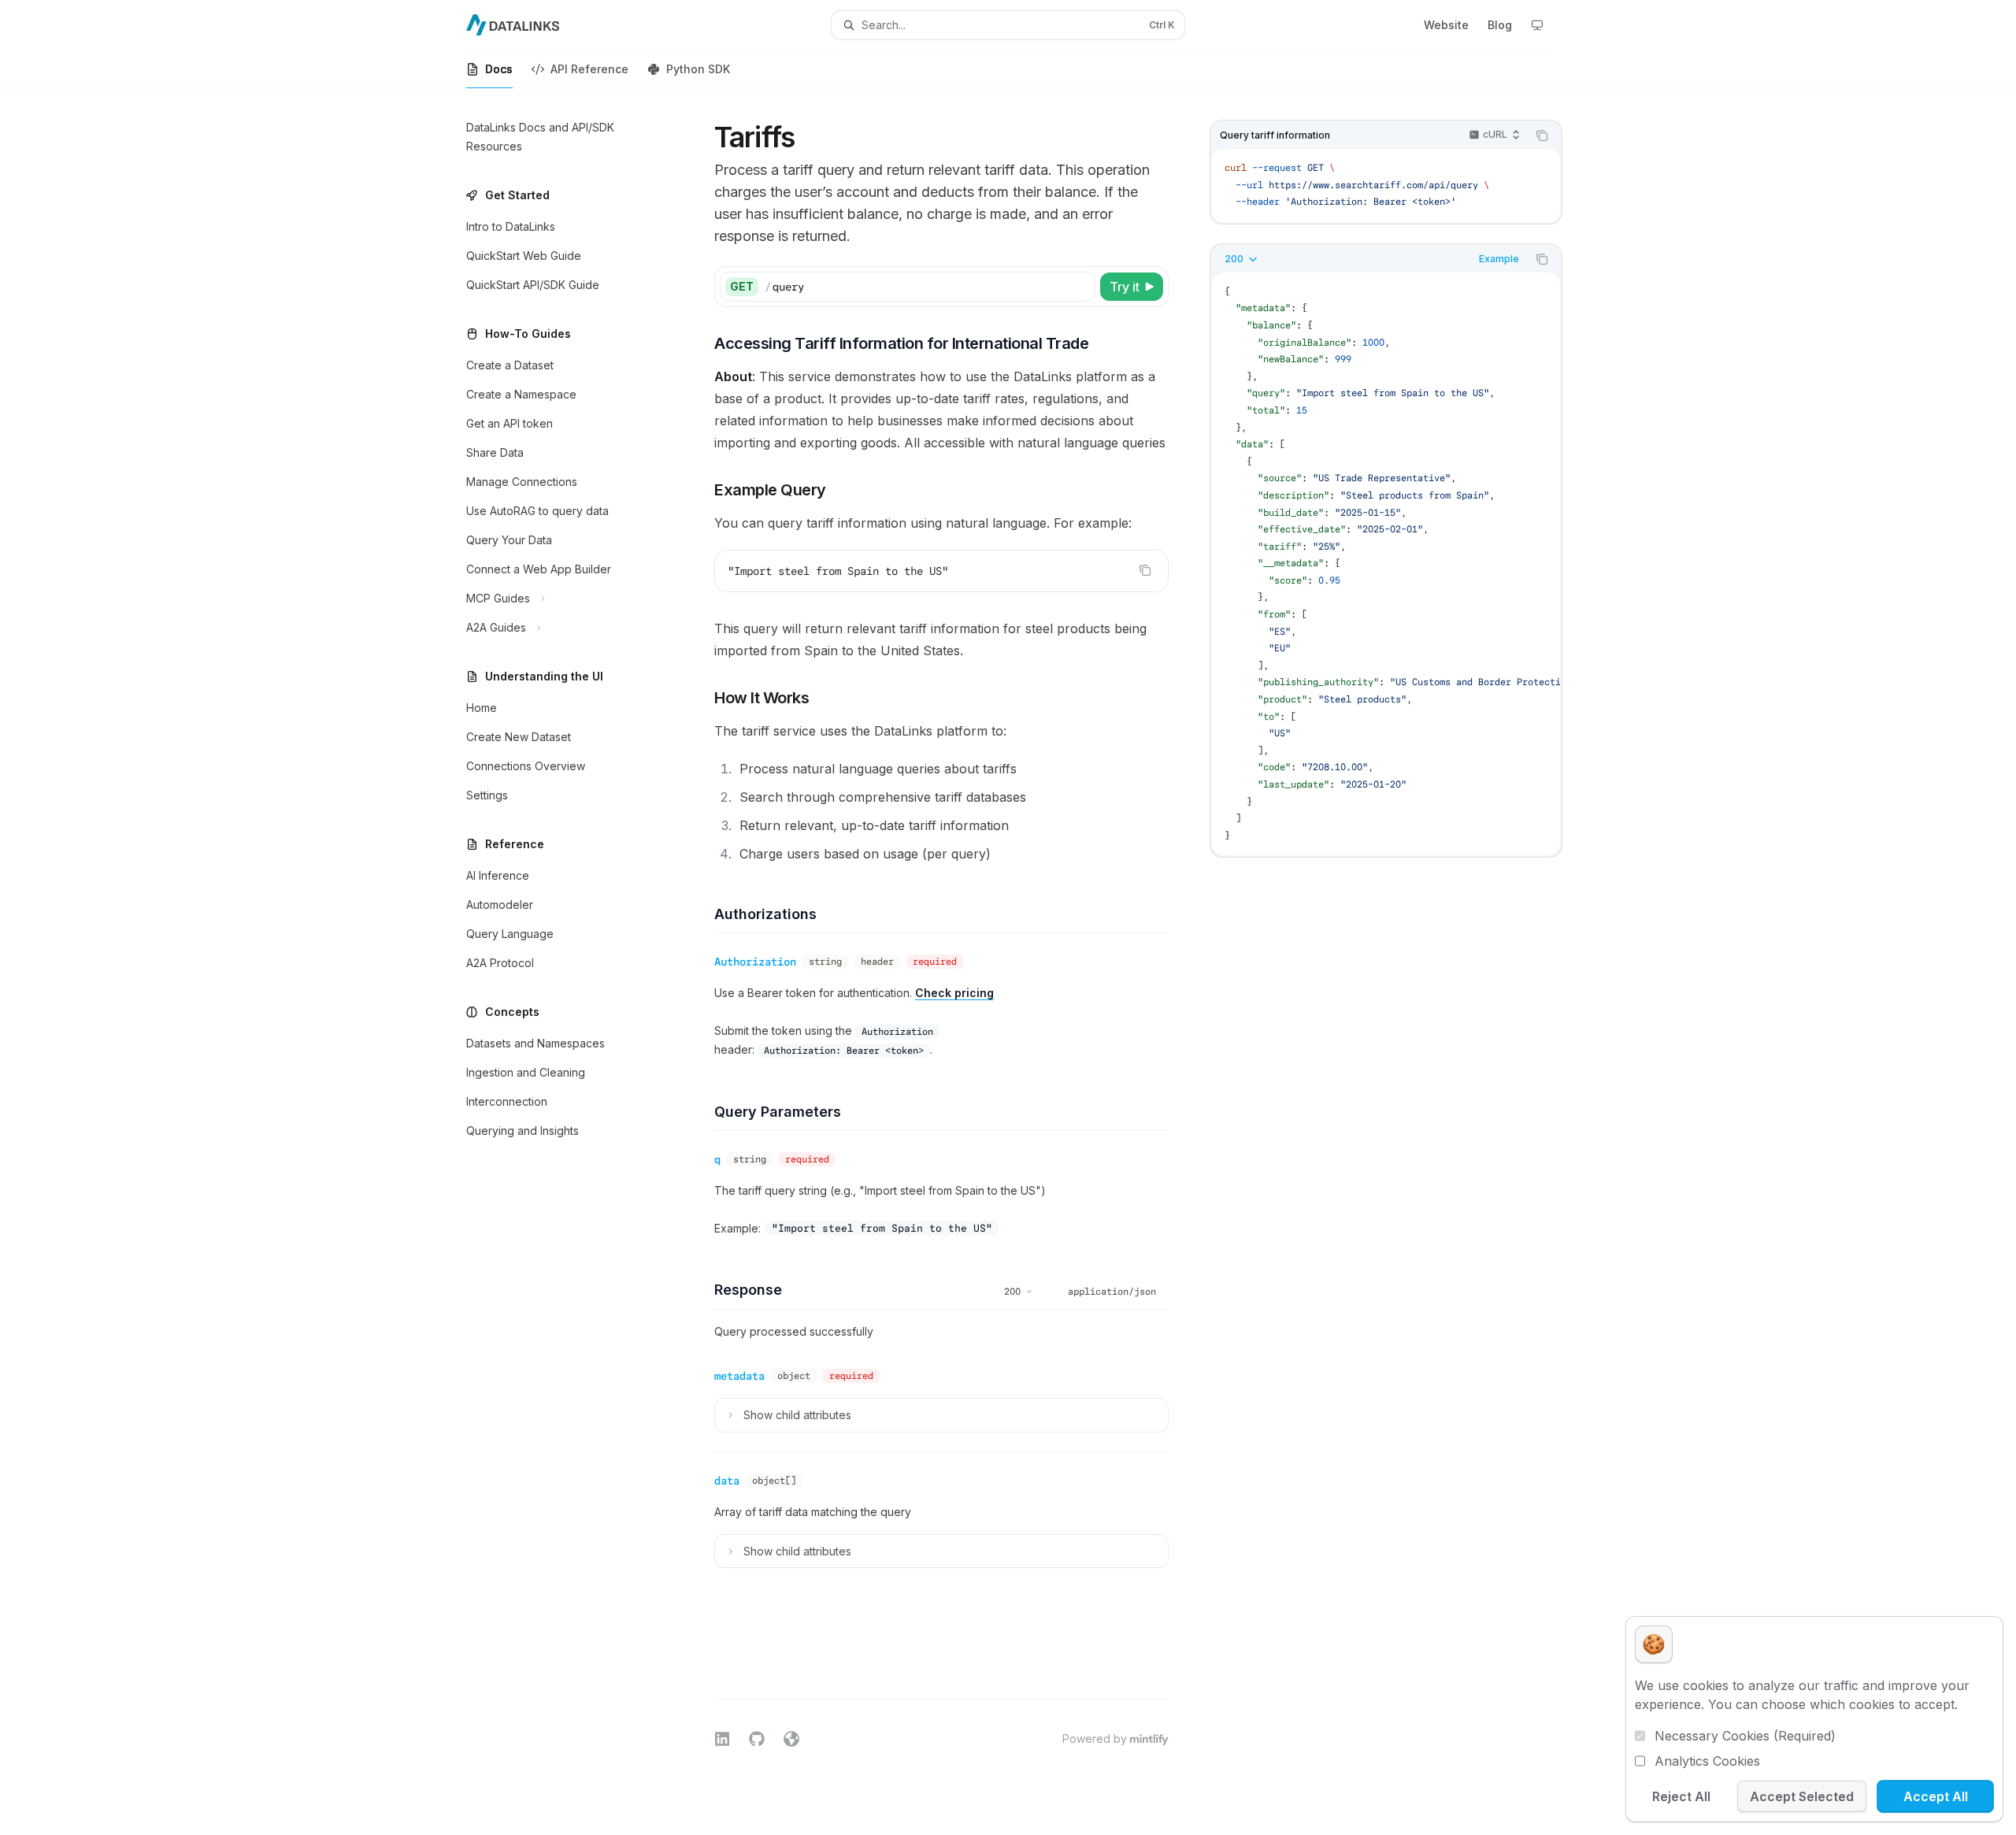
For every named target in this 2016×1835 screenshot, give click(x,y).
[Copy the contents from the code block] (1542, 135)
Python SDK (698, 69)
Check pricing (954, 993)
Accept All (1936, 1796)
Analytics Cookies (1707, 1761)
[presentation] (1386, 564)
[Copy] (1080, 287)
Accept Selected (1802, 1796)
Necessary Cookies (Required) (1745, 1736)
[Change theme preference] (1537, 25)
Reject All (1681, 1796)
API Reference (589, 69)
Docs (499, 69)
